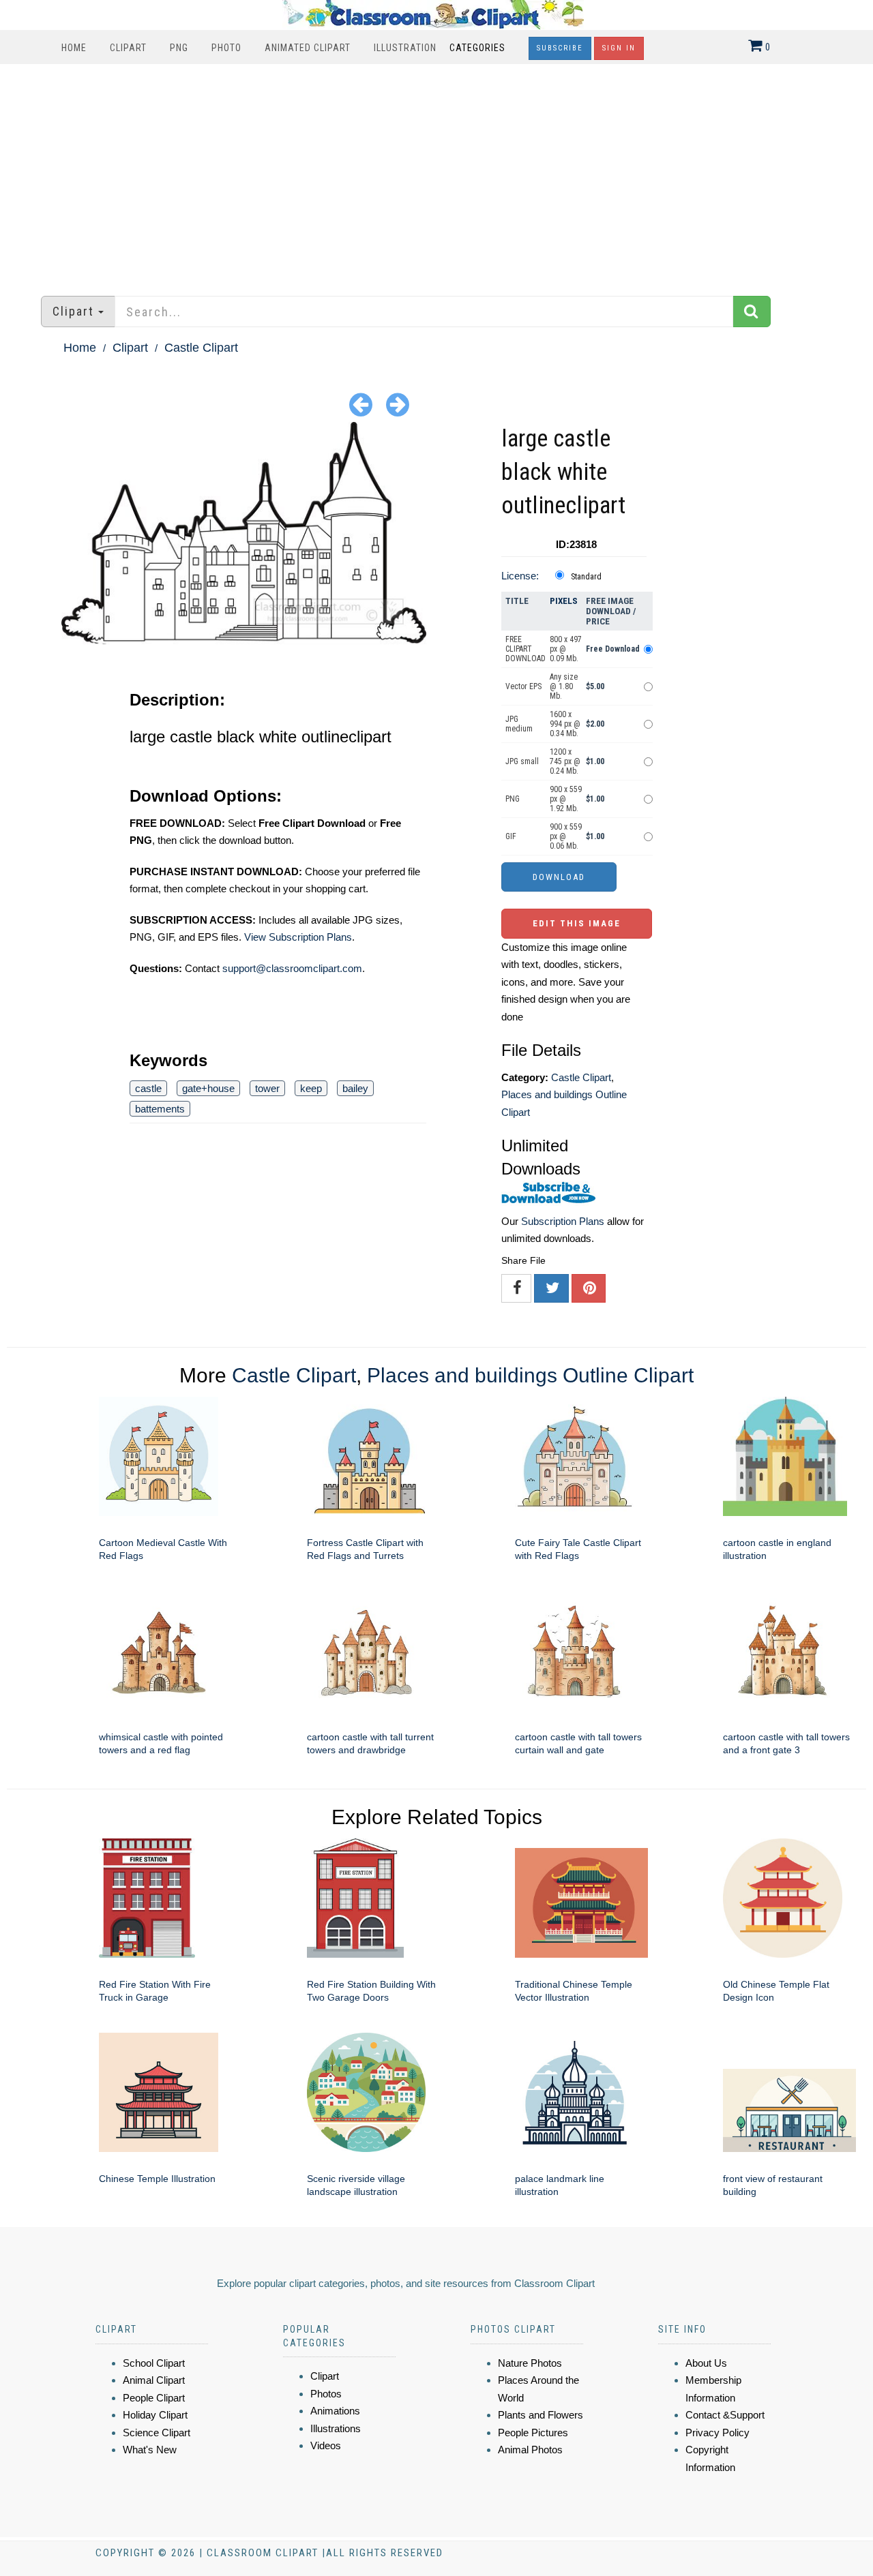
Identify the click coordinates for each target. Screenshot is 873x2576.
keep (311, 1088)
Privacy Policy (717, 2433)
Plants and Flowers (541, 2415)
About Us (706, 2363)
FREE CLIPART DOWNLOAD (526, 649)
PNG (179, 48)
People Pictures (533, 2433)
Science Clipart (157, 2433)
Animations (335, 2411)
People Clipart (154, 2398)
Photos (326, 2394)
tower (267, 1088)
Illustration (405, 48)
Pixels (564, 601)
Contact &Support (725, 2415)
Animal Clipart (154, 2380)
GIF (511, 836)
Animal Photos (530, 2450)
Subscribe (560, 48)
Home (74, 48)
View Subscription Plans (298, 937)
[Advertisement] (436, 173)
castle (148, 1088)
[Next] (398, 404)
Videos (326, 2445)
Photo (226, 48)
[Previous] (361, 404)
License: (520, 576)
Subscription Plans (563, 1221)
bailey (355, 1088)
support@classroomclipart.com (292, 968)
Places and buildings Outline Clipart (530, 1375)
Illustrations (336, 2428)
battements (160, 1109)
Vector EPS (523, 686)
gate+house (208, 1088)
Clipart (128, 48)
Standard (586, 577)
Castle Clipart (201, 348)
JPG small (522, 761)
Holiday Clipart (155, 2415)
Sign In (619, 48)
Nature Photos (530, 2363)
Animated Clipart (308, 48)
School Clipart (154, 2363)
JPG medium (519, 724)
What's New (150, 2450)
